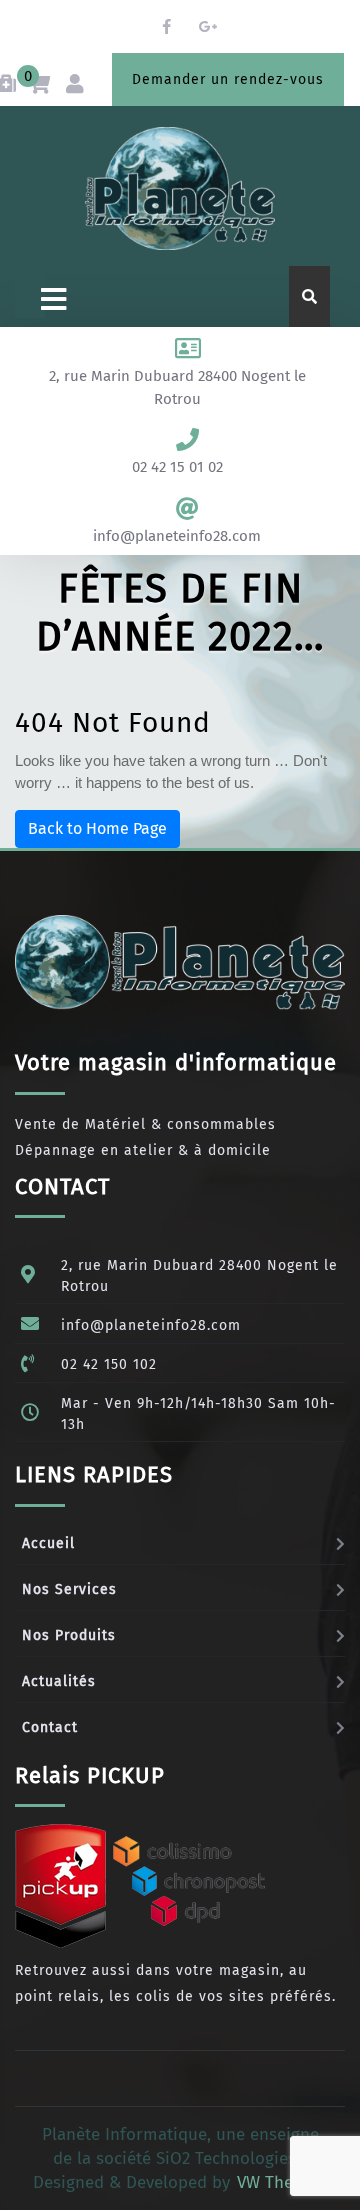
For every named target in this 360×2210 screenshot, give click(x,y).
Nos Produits (69, 1635)
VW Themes (278, 2182)
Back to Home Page (97, 828)
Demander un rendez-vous (228, 79)
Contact (50, 1727)
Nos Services (69, 1589)
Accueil (48, 1543)
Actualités (59, 1681)
